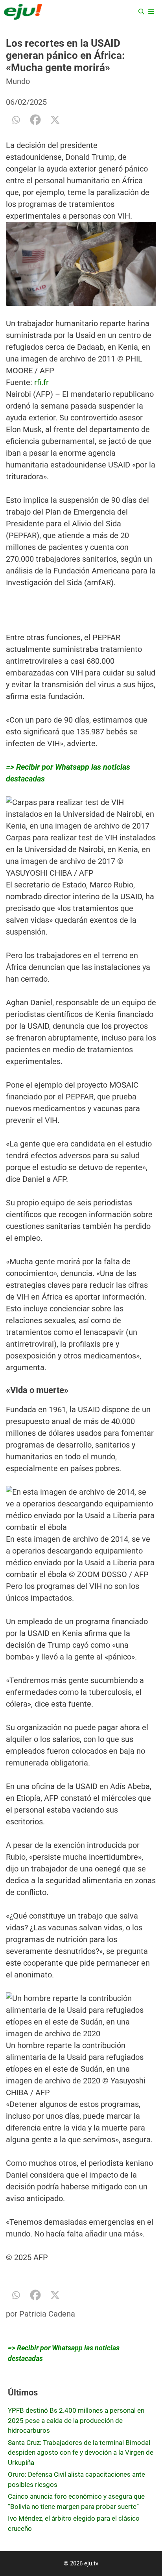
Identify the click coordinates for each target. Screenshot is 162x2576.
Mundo (18, 81)
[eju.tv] (23, 12)
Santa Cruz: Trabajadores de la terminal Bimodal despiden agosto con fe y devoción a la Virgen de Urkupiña (81, 2453)
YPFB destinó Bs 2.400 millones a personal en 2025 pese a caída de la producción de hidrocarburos (76, 2420)
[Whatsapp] (16, 120)
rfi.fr (41, 382)
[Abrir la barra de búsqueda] (141, 12)
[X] (55, 120)
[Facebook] (35, 120)
